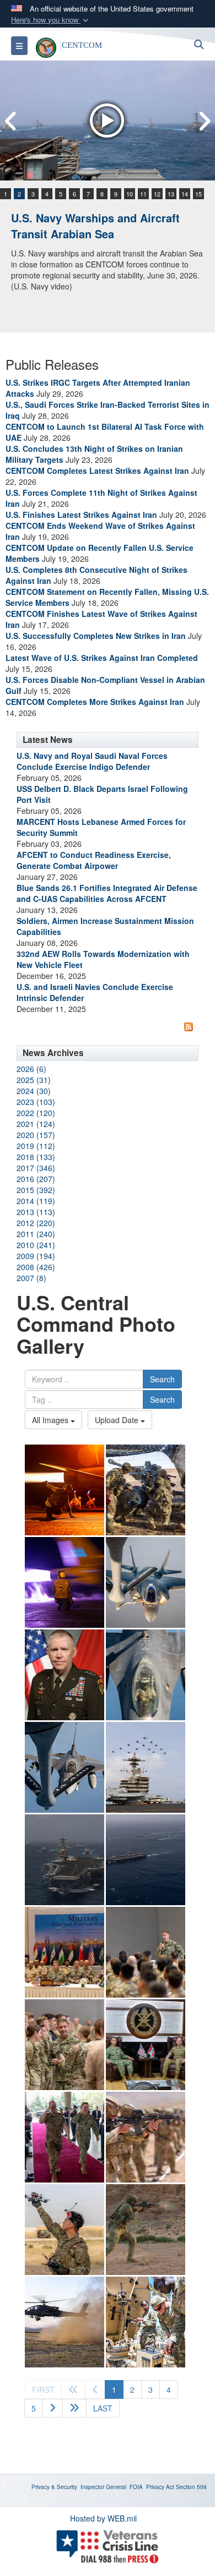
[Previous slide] (11, 121)
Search (162, 1379)
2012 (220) (36, 1223)
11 (143, 194)
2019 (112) (36, 1146)
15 (198, 194)
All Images (51, 1420)
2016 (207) (36, 1179)
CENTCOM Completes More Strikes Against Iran (95, 702)
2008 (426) (36, 1267)
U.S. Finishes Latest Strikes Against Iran (81, 515)
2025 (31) (34, 1080)
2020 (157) (36, 1135)
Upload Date (118, 1420)
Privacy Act (160, 2487)
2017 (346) (36, 1168)
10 (130, 194)
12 (157, 194)
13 (171, 194)
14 (185, 194)
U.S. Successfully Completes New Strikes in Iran (96, 636)
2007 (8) (31, 1278)
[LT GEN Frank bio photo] (64, 1675)
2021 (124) (36, 1124)
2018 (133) (36, 1157)
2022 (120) (36, 1113)
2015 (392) (36, 1190)
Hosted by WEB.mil (103, 2518)
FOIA (136, 2487)
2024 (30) (34, 1091)
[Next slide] (204, 121)
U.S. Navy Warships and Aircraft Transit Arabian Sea (95, 226)
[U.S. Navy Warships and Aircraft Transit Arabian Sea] (108, 121)
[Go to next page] (53, 2408)
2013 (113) (36, 1212)
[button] (51, 20)
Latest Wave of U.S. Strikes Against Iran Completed (102, 658)
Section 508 (191, 2487)
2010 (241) (36, 1245)
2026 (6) (31, 1069)
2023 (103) (36, 1102)
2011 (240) (36, 1234)
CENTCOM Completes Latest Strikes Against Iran (97, 471)
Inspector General (103, 2487)
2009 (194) (36, 1256)
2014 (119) (36, 1201)
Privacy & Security (54, 2487)
